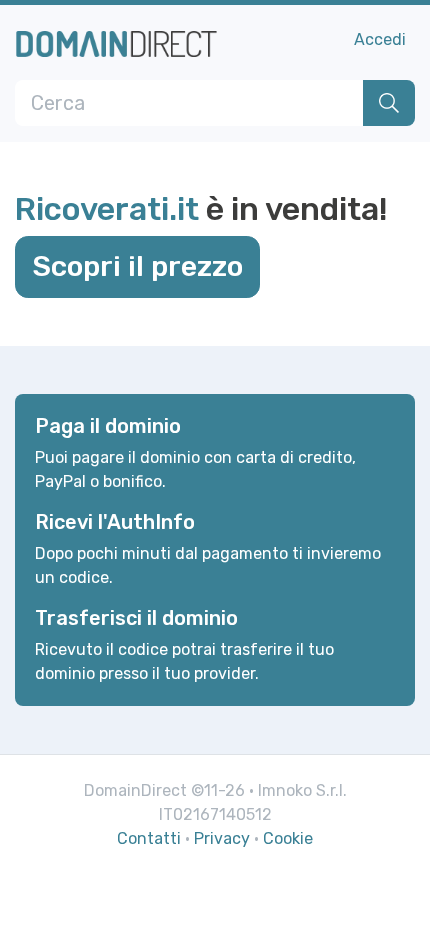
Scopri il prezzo (137, 266)
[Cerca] (389, 103)
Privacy (222, 838)
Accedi (380, 39)
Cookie (288, 838)
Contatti (149, 838)
